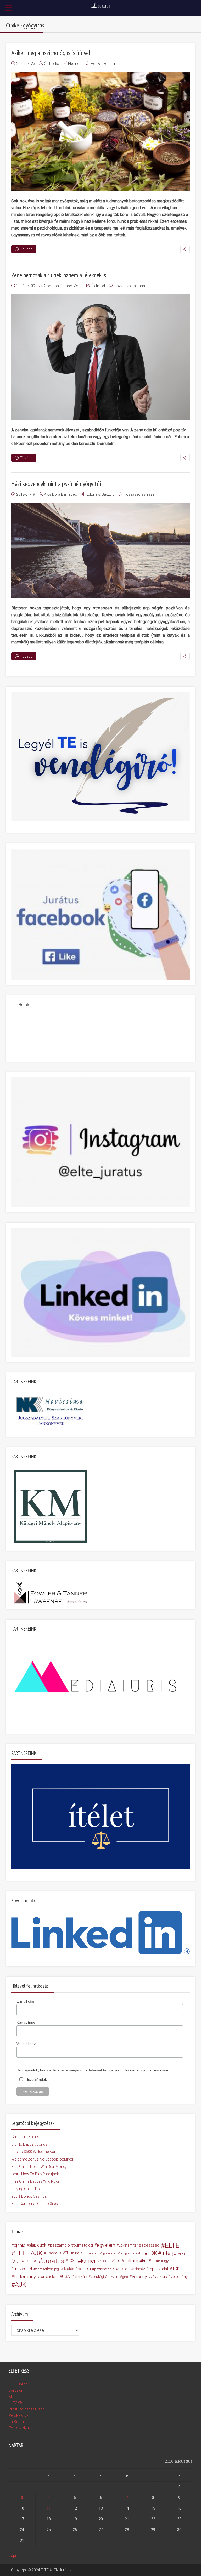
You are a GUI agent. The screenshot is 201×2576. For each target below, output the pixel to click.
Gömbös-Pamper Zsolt (63, 286)
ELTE (172, 2245)
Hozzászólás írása (106, 64)
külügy (163, 2261)
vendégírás (100, 2277)
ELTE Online (18, 2384)
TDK (176, 2269)
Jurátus (53, 2261)
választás (159, 2277)
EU (67, 2253)
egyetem (106, 2245)
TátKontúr (17, 2422)
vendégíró (120, 2277)
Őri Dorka (52, 64)
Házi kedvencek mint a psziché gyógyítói (56, 484)
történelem (49, 2277)
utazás (80, 2277)
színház (139, 2269)
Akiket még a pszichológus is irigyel (51, 53)
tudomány (25, 2276)
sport (124, 2269)
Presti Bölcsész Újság (27, 2409)
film (76, 2253)
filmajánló (91, 2253)
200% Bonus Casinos (29, 2196)
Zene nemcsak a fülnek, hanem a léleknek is (59, 275)
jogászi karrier (25, 2261)
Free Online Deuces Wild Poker (36, 2181)
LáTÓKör (16, 2403)
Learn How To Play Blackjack (35, 2174)
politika (84, 2269)
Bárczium (17, 2390)
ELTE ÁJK (29, 2253)
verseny (139, 2277)
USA (66, 2276)
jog (182, 2253)
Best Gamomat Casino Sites (35, 2204)
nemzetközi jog (47, 2269)
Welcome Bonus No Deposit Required (42, 2159)
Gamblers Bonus (25, 2137)
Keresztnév (26, 2022)
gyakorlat (109, 2253)
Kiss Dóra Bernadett (60, 494)
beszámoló (60, 2245)
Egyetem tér (128, 2245)
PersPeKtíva (19, 2415)
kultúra (131, 2261)
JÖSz (72, 2261)
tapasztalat (158, 2269)
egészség (150, 2245)
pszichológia (104, 2269)
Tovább (26, 249)
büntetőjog (83, 2245)
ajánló (20, 2245)
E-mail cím (25, 2001)
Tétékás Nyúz (20, 2428)
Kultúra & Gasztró (100, 494)
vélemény (179, 2277)
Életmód (75, 64)
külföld (148, 2261)
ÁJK (21, 2284)
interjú (169, 2253)
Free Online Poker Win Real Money (39, 2167)
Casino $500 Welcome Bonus (36, 2152)
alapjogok (38, 2245)
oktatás (68, 2269)
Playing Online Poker (28, 2189)
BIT (11, 2397)
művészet (23, 2269)
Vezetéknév (26, 2044)
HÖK (152, 2253)
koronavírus (110, 2261)
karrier (88, 2261)
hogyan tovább (132, 2253)
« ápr (13, 2556)
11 (49, 2508)
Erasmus (54, 2253)
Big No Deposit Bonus (29, 2144)
